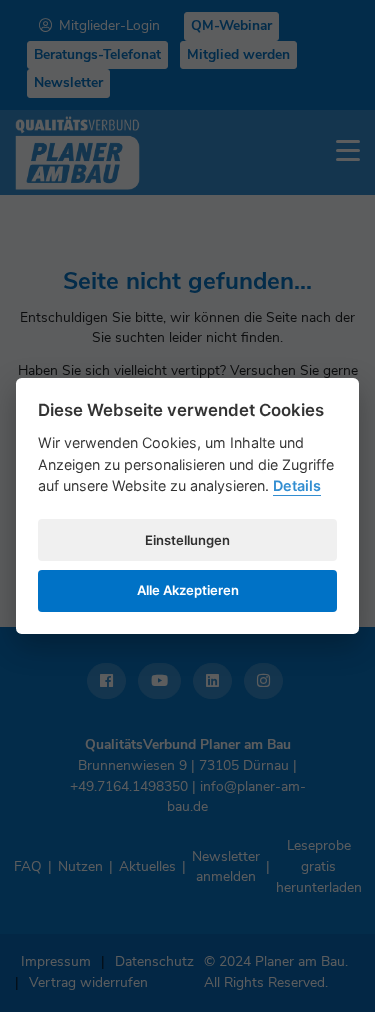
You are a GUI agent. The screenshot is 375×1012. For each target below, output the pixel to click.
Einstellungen (187, 540)
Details (297, 485)
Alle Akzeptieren (188, 590)
